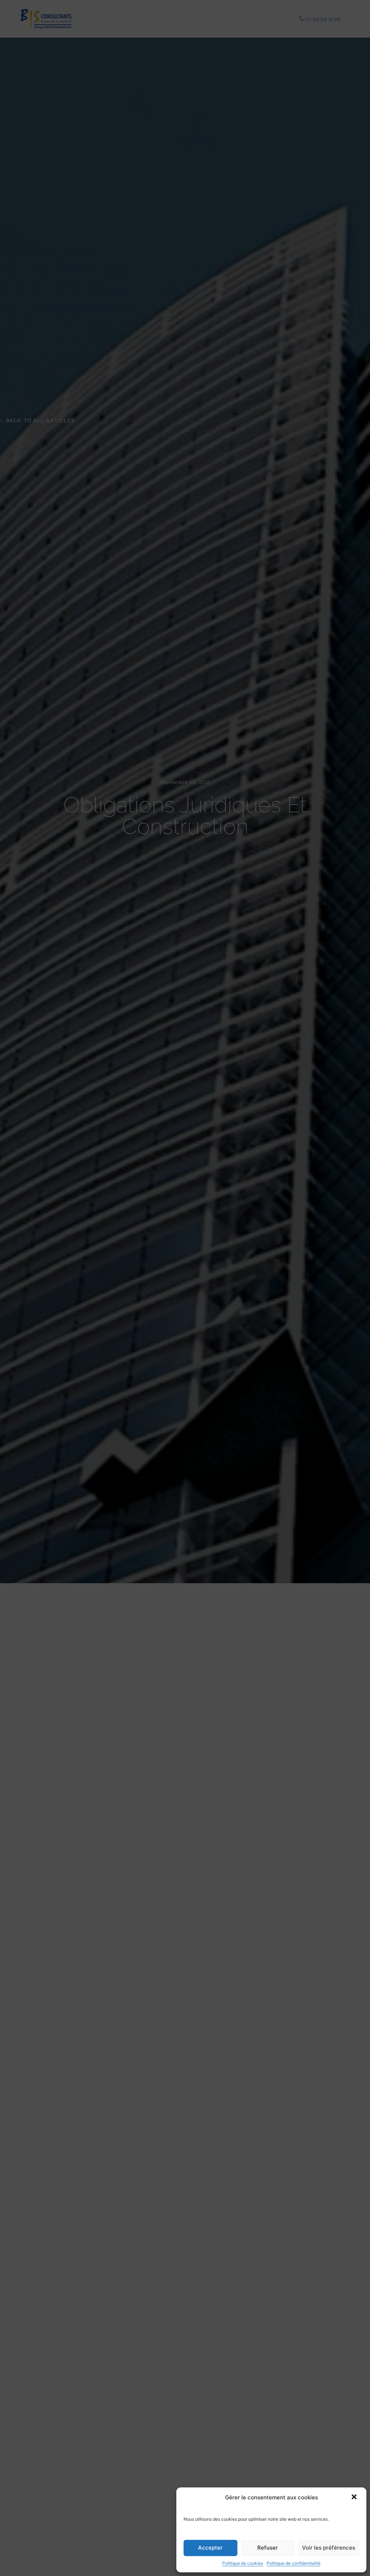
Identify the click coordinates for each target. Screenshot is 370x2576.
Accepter (210, 2548)
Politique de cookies (243, 2563)
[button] (355, 2498)
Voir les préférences (329, 2548)
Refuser (268, 2548)
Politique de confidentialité (294, 2563)
